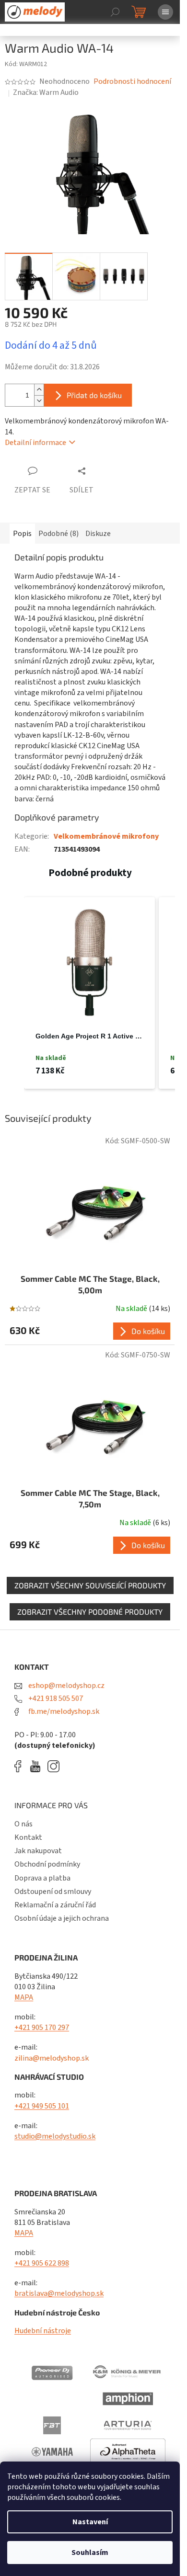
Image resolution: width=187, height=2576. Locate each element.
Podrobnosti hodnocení (132, 81)
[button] (14, 993)
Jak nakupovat (38, 1851)
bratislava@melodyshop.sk (59, 2293)
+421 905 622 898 (42, 2263)
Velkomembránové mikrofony (106, 836)
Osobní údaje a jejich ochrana (62, 1918)
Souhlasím (90, 2553)
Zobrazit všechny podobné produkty (90, 1612)
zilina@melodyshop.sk (52, 2058)
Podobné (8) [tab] (58, 534)
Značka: (46, 92)
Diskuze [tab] (98, 534)
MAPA (24, 1997)
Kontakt (28, 1837)
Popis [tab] (22, 534)
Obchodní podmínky (47, 1864)
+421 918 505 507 (55, 1698)
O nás (23, 1824)
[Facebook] (21, 1766)
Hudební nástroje (43, 2331)
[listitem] (89, 993)
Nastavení (90, 2522)
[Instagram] (53, 1766)
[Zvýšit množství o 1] (39, 390)
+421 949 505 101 (42, 2106)
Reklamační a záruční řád (55, 1905)
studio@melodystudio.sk (55, 2136)
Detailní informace (35, 443)
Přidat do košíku (94, 395)
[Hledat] (115, 12)
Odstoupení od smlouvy (53, 1892)
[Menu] (165, 12)
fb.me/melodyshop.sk (63, 1711)
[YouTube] (38, 1766)
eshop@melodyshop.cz (66, 1686)
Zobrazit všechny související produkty (90, 1585)
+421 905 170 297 (42, 2028)
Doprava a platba (42, 1878)
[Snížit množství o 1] (39, 401)
